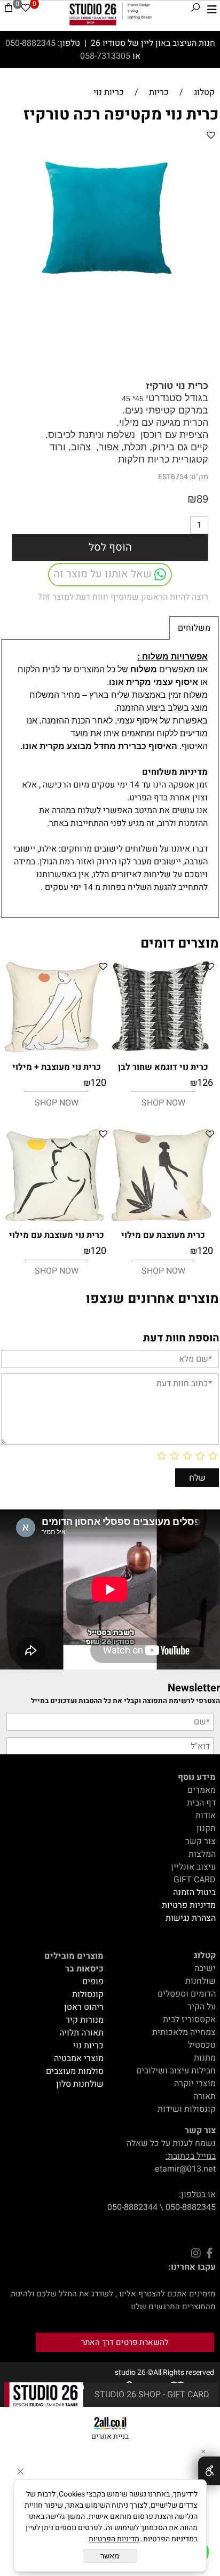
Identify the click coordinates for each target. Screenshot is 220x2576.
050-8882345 (30, 43)
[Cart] (9, 10)
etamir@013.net (185, 2169)
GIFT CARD (195, 1880)
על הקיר (202, 2007)
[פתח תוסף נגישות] (209, 2471)
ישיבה (205, 1968)
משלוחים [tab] (194, 628)
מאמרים (202, 1790)
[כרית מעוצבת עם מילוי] (163, 1221)
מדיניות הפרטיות (114, 2539)
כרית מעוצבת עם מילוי (163, 1235)
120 (98, 1083)
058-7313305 (106, 56)
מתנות (205, 2058)
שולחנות (201, 1981)
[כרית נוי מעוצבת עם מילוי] (57, 1223)
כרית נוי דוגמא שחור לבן (163, 1067)
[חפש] (195, 10)
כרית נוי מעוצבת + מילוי (57, 1067)
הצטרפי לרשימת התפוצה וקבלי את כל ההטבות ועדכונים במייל (125, 1701)
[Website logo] (111, 14)
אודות (206, 1816)
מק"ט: (199, 477)
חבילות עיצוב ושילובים (176, 2071)
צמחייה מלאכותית (184, 2032)
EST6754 (173, 477)
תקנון (206, 1828)
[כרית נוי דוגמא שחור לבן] (163, 1054)
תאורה (205, 2096)
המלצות (202, 1854)
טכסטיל (202, 2045)
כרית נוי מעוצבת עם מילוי (57, 1235)
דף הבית (201, 1803)
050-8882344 (132, 2207)
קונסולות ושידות (187, 2109)
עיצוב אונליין (193, 1867)
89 (202, 499)
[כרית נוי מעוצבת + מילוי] (57, 1051)
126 (205, 1083)
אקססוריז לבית (189, 2020)
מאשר (110, 2556)
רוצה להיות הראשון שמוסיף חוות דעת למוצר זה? (123, 597)
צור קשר (201, 1841)
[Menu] (212, 10)
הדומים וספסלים (187, 1994)
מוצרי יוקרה (195, 2084)
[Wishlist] (26, 10)
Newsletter (194, 1688)
